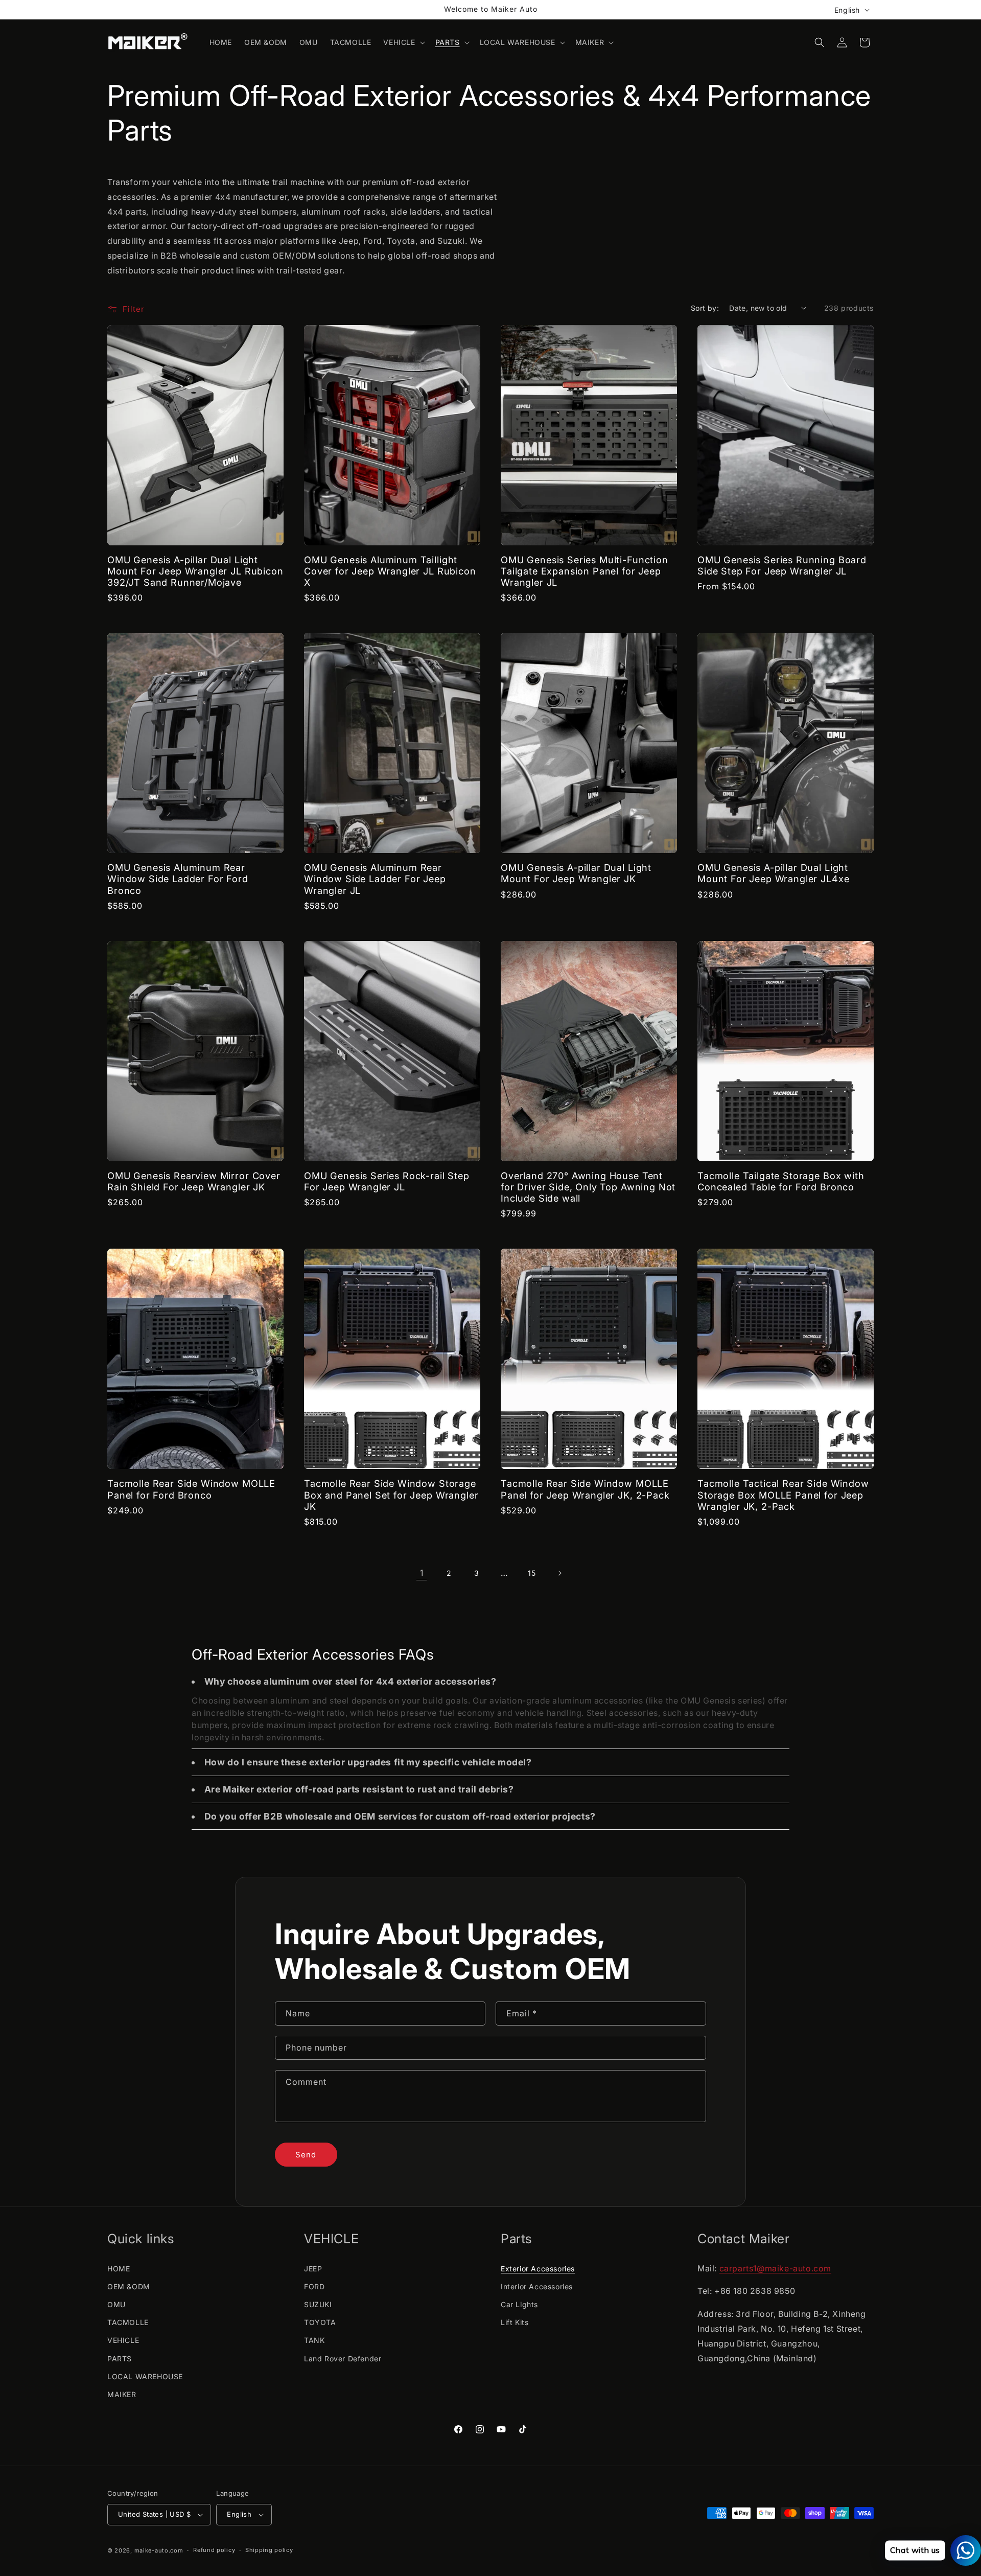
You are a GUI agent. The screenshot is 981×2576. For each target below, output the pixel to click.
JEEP (313, 2269)
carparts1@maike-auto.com (775, 2268)
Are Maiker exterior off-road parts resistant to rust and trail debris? (359, 1789)
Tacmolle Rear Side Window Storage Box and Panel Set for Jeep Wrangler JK (391, 1494)
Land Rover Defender (343, 2359)
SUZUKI (318, 2304)
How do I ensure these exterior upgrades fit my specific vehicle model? (368, 1762)
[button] (403, 42)
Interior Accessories (537, 2286)
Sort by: (705, 308)
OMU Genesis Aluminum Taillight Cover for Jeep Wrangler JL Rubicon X (390, 571)
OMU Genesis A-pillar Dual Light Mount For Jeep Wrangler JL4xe (773, 873)
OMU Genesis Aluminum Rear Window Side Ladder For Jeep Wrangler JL (375, 879)
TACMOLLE (128, 2322)
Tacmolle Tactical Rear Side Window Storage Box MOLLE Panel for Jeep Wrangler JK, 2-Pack (783, 1494)
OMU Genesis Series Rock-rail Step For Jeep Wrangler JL (387, 1181)
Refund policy (214, 2550)
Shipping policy (269, 2550)
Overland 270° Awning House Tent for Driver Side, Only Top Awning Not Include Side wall (588, 1187)
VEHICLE (123, 2340)
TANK (314, 2340)
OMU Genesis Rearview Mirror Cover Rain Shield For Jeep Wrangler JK (194, 1181)
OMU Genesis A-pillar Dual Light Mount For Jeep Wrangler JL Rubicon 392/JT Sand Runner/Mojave (195, 571)
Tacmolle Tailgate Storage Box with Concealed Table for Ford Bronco (781, 1181)
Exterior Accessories (538, 2269)
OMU (116, 2304)
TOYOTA (320, 2322)
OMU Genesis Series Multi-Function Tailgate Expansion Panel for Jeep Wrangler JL (585, 571)
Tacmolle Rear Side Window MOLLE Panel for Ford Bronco (191, 1489)
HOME (119, 2269)
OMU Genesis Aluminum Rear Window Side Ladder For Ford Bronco (178, 879)
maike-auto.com (159, 2550)
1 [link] (422, 1573)
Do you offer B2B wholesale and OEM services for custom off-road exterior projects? (400, 1816)
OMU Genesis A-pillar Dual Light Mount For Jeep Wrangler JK (576, 873)
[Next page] (559, 1573)
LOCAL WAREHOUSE (145, 2376)
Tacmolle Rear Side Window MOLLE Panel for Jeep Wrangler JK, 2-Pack (585, 1489)
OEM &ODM (129, 2286)
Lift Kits (515, 2322)
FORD (314, 2286)
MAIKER (122, 2394)
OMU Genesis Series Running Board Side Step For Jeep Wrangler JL (782, 565)
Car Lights (519, 2304)
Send (306, 2155)
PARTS (120, 2359)
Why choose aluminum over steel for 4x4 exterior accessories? (351, 1681)
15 (532, 1573)
